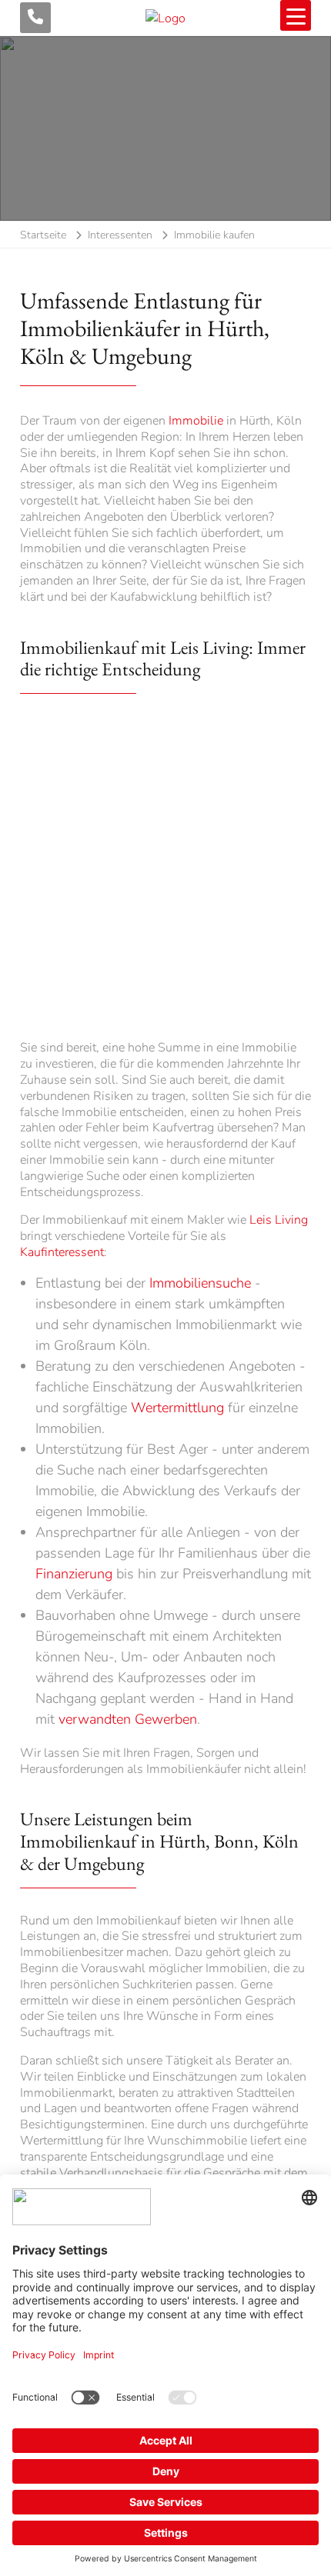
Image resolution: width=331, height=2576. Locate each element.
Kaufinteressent (62, 1252)
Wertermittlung (177, 1408)
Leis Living (279, 1220)
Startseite (43, 235)
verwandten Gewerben (128, 1719)
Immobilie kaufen (214, 235)
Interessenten (120, 235)
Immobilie (196, 421)
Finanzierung (74, 1574)
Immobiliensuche (200, 1283)
